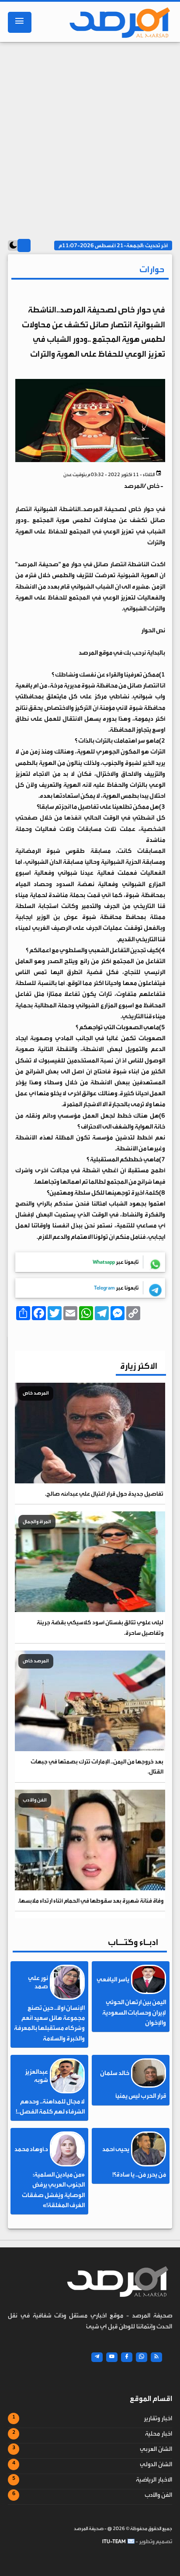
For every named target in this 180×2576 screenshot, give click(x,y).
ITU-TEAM (114, 2541)
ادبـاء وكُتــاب (133, 1942)
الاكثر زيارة (139, 1366)
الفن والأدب (158, 2495)
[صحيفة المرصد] (117, 22)
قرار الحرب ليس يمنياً (141, 2096)
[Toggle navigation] (20, 22)
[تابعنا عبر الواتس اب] (142, 2357)
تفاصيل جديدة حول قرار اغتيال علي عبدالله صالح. (104, 1494)
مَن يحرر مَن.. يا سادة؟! (139, 2175)
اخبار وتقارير (158, 2418)
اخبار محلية (159, 2434)
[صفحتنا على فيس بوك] (127, 2357)
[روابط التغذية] (156, 2357)
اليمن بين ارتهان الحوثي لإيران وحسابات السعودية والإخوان (134, 2012)
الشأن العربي (156, 2449)
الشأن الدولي (156, 2464)
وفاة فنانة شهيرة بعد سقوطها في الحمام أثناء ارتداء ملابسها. (91, 1901)
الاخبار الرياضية (154, 2480)
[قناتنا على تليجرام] (97, 2357)
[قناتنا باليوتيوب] (112, 2357)
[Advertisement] (90, 137)
